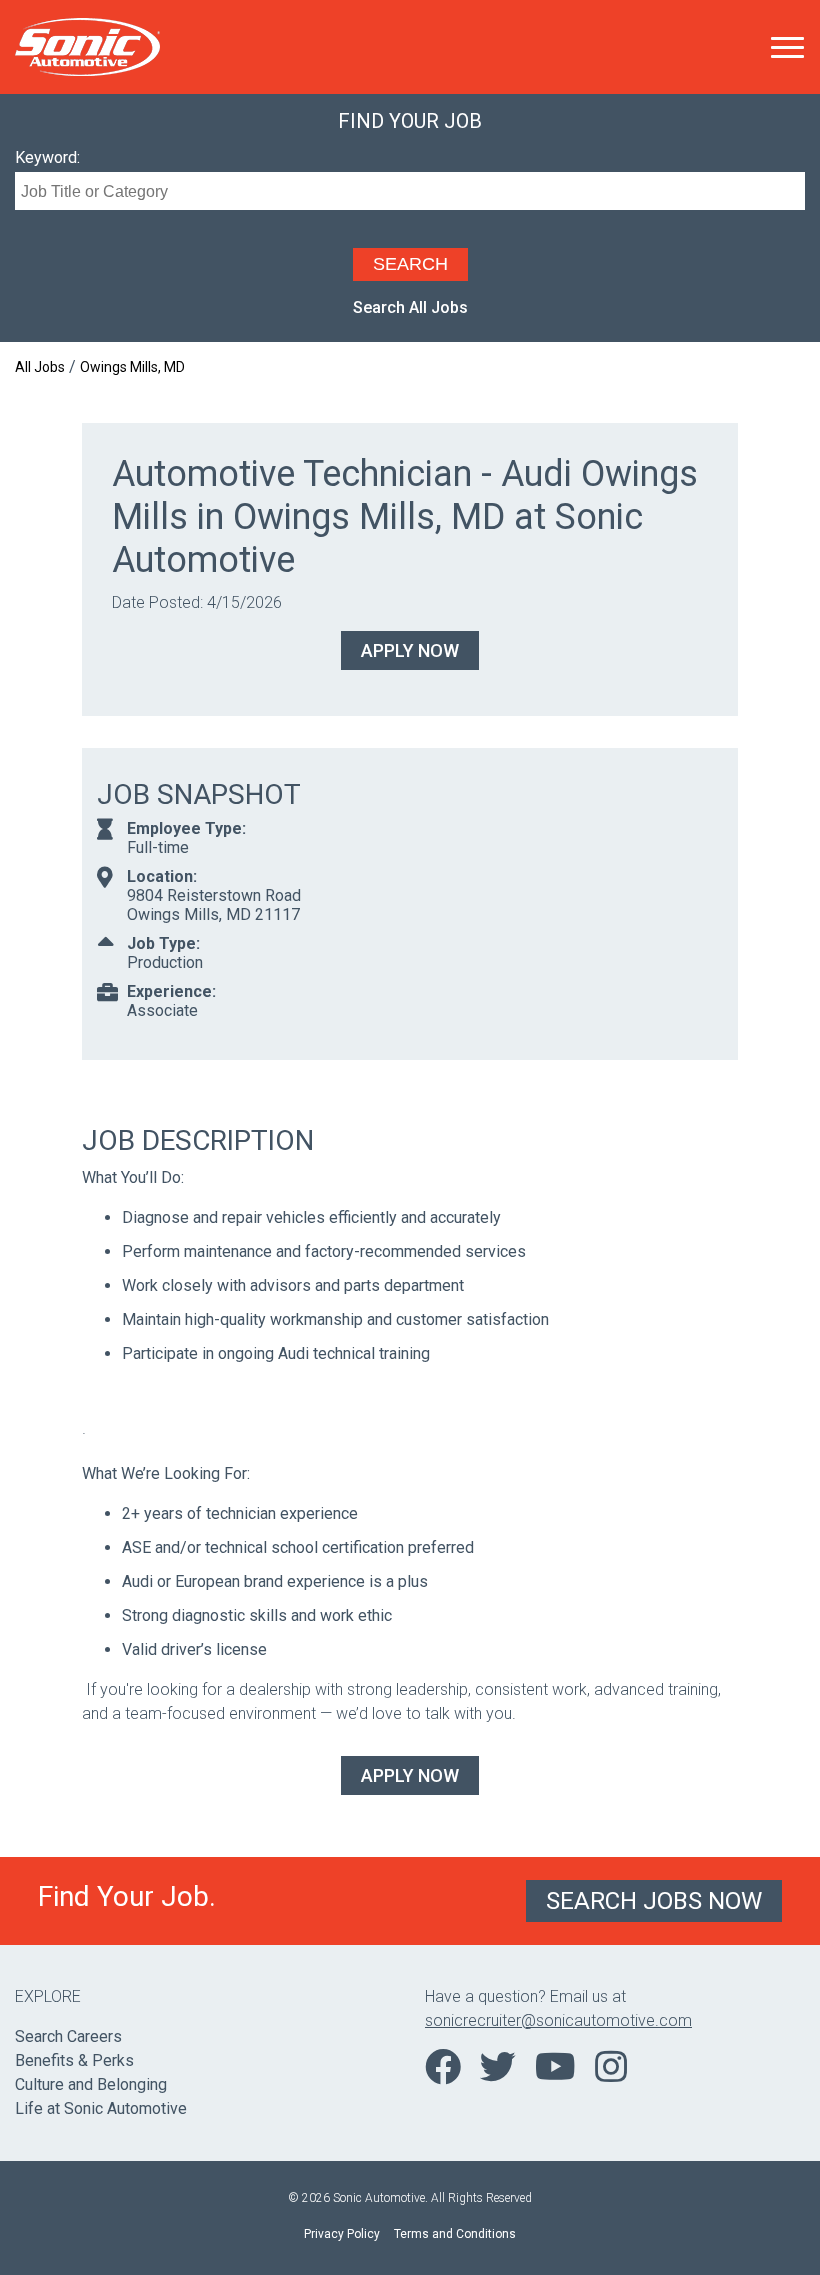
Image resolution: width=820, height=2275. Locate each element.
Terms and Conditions (455, 2234)
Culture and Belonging (91, 2084)
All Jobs (40, 367)
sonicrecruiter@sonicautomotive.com (558, 2020)
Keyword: (47, 157)
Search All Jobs (410, 307)
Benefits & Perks (74, 2060)
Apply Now (410, 650)
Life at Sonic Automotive (101, 2108)
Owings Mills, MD (132, 367)
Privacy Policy (342, 2234)
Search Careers (68, 2036)
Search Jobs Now (654, 1901)
